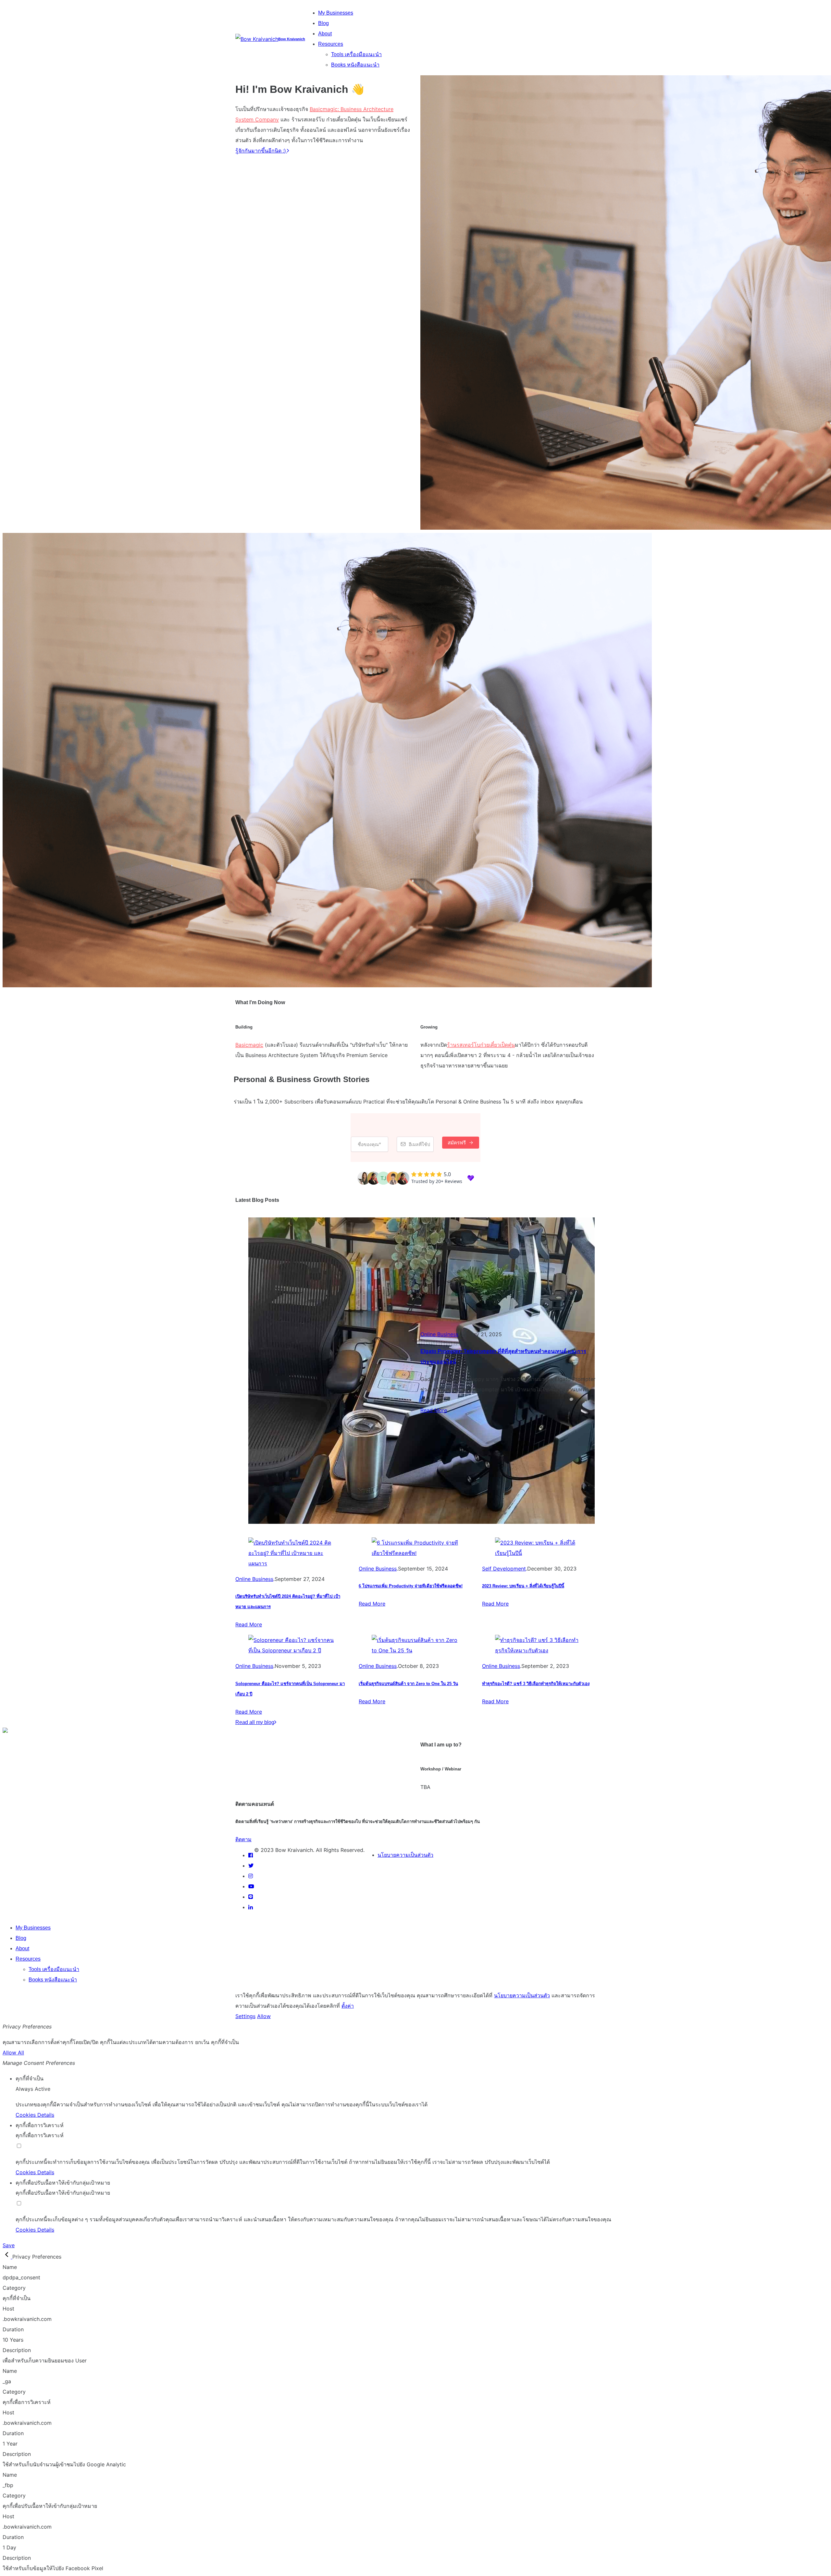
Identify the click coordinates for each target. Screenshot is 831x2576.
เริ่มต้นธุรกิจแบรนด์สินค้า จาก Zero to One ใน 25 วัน (408, 1684)
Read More (434, 1410)
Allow (264, 2016)
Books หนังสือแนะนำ (355, 65)
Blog (323, 23)
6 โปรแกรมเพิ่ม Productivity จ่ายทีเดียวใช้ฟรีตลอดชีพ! (411, 1586)
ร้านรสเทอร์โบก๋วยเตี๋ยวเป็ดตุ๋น (481, 1045)
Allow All (13, 2052)
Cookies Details (35, 2115)
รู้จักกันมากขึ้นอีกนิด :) (261, 151)
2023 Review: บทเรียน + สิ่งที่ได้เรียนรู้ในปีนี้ (523, 1586)
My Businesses (336, 13)
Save (9, 2245)
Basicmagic (249, 1045)
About (325, 34)
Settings (245, 2016)
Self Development (504, 1569)
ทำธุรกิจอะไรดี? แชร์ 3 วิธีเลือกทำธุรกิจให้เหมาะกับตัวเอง (536, 1684)
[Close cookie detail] (7, 2257)
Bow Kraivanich (292, 39)
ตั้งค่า (348, 2006)
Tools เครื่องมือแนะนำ (356, 54)
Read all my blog (255, 1722)
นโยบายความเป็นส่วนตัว (405, 1855)
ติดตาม (243, 1839)
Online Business (439, 1334)
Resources (331, 44)
